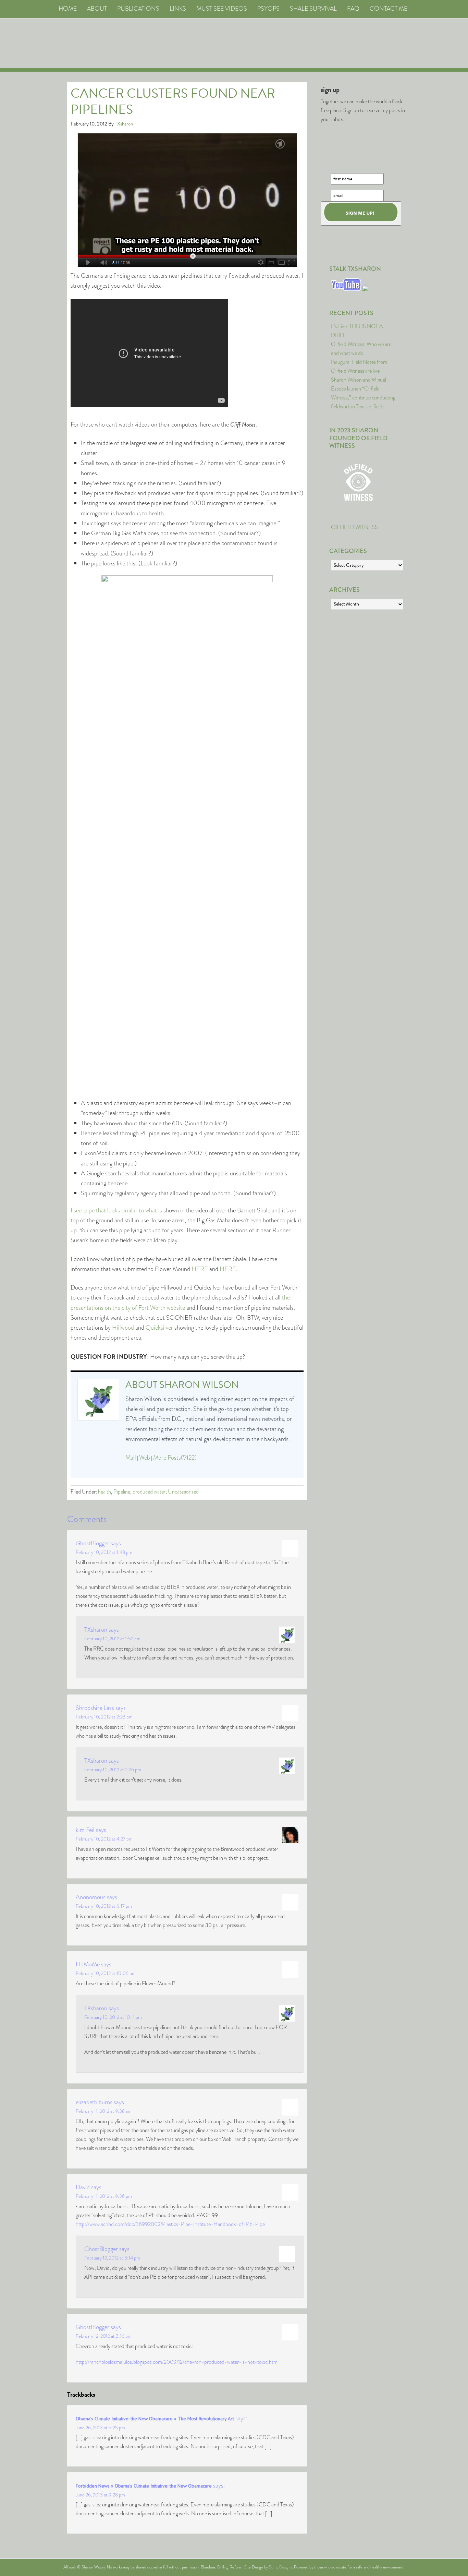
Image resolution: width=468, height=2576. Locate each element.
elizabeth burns (94, 2102)
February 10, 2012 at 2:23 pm (104, 1717)
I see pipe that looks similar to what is (116, 1210)
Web (145, 1458)
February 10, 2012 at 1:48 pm (104, 1552)
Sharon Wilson (199, 1385)
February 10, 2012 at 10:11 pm (113, 2017)
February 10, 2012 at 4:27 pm (104, 1839)
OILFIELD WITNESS (354, 527)
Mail (131, 1458)
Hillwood (123, 1328)
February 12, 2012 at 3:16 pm (104, 2336)
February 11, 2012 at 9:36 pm (104, 2196)
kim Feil (85, 1830)
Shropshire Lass (95, 1708)
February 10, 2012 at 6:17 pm (104, 1906)
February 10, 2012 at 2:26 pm (113, 1770)
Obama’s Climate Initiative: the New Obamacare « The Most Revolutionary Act (155, 2419)
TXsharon (96, 1630)
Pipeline (122, 1492)
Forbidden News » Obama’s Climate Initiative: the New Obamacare (144, 2486)
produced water (149, 1492)
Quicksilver (159, 1328)
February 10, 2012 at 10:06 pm (106, 1973)
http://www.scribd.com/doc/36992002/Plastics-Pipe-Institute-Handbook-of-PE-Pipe (170, 2224)
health (104, 1492)
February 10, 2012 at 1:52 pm (112, 1639)
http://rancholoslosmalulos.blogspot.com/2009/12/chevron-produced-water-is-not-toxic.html (177, 2362)
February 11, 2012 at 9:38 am (104, 2111)
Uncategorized (183, 1492)
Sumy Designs (280, 2567)
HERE (200, 1269)
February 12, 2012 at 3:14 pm (112, 2258)
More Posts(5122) (175, 1458)
